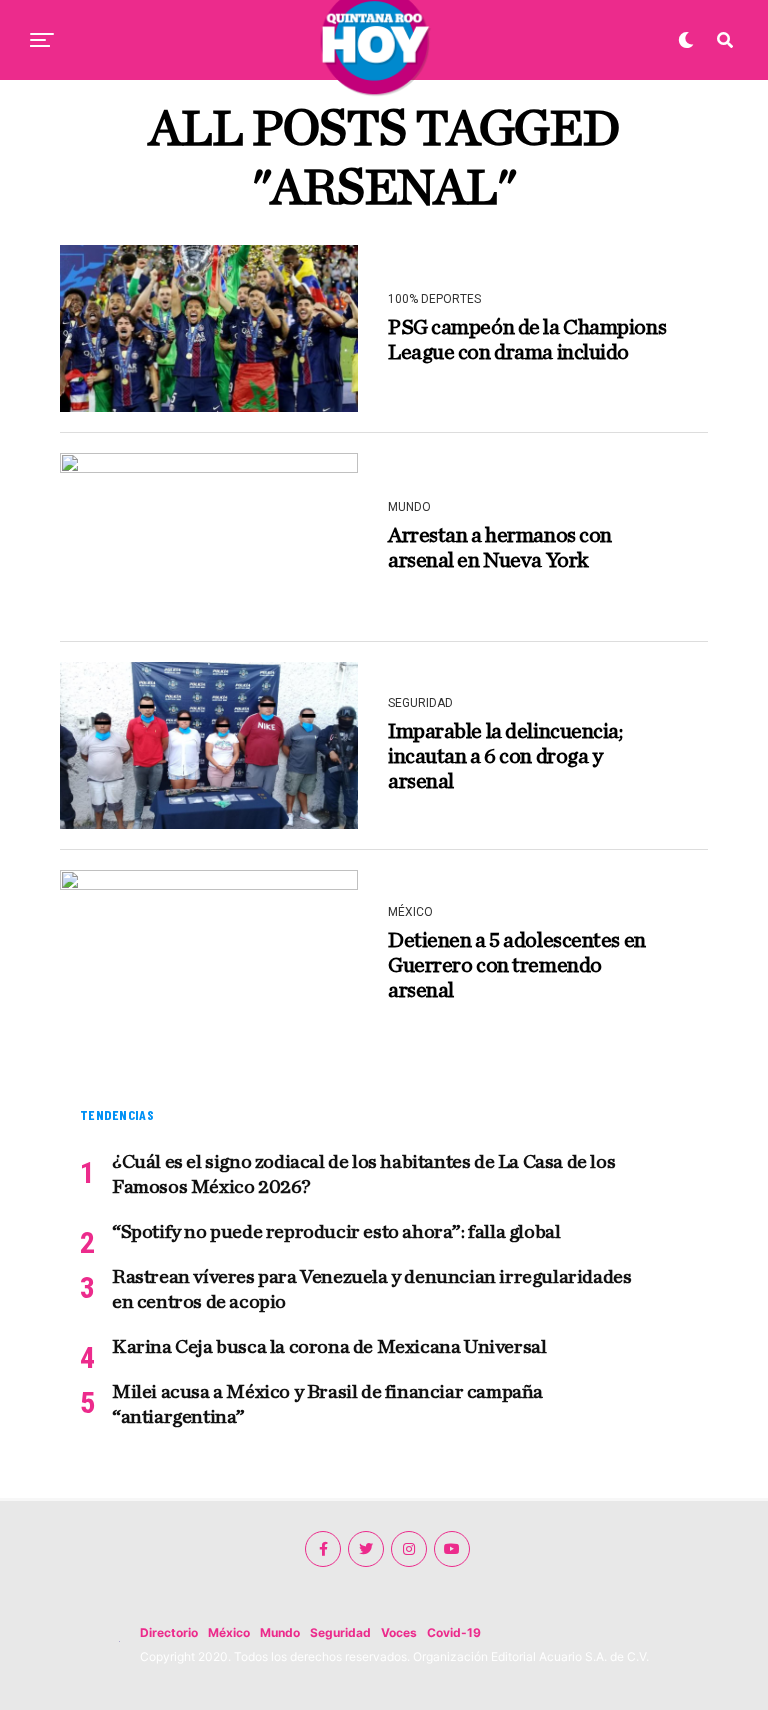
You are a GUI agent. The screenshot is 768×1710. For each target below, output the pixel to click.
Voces (399, 1632)
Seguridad (340, 1632)
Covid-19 (454, 1632)
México (229, 1632)
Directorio (169, 1632)
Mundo (280, 1632)
